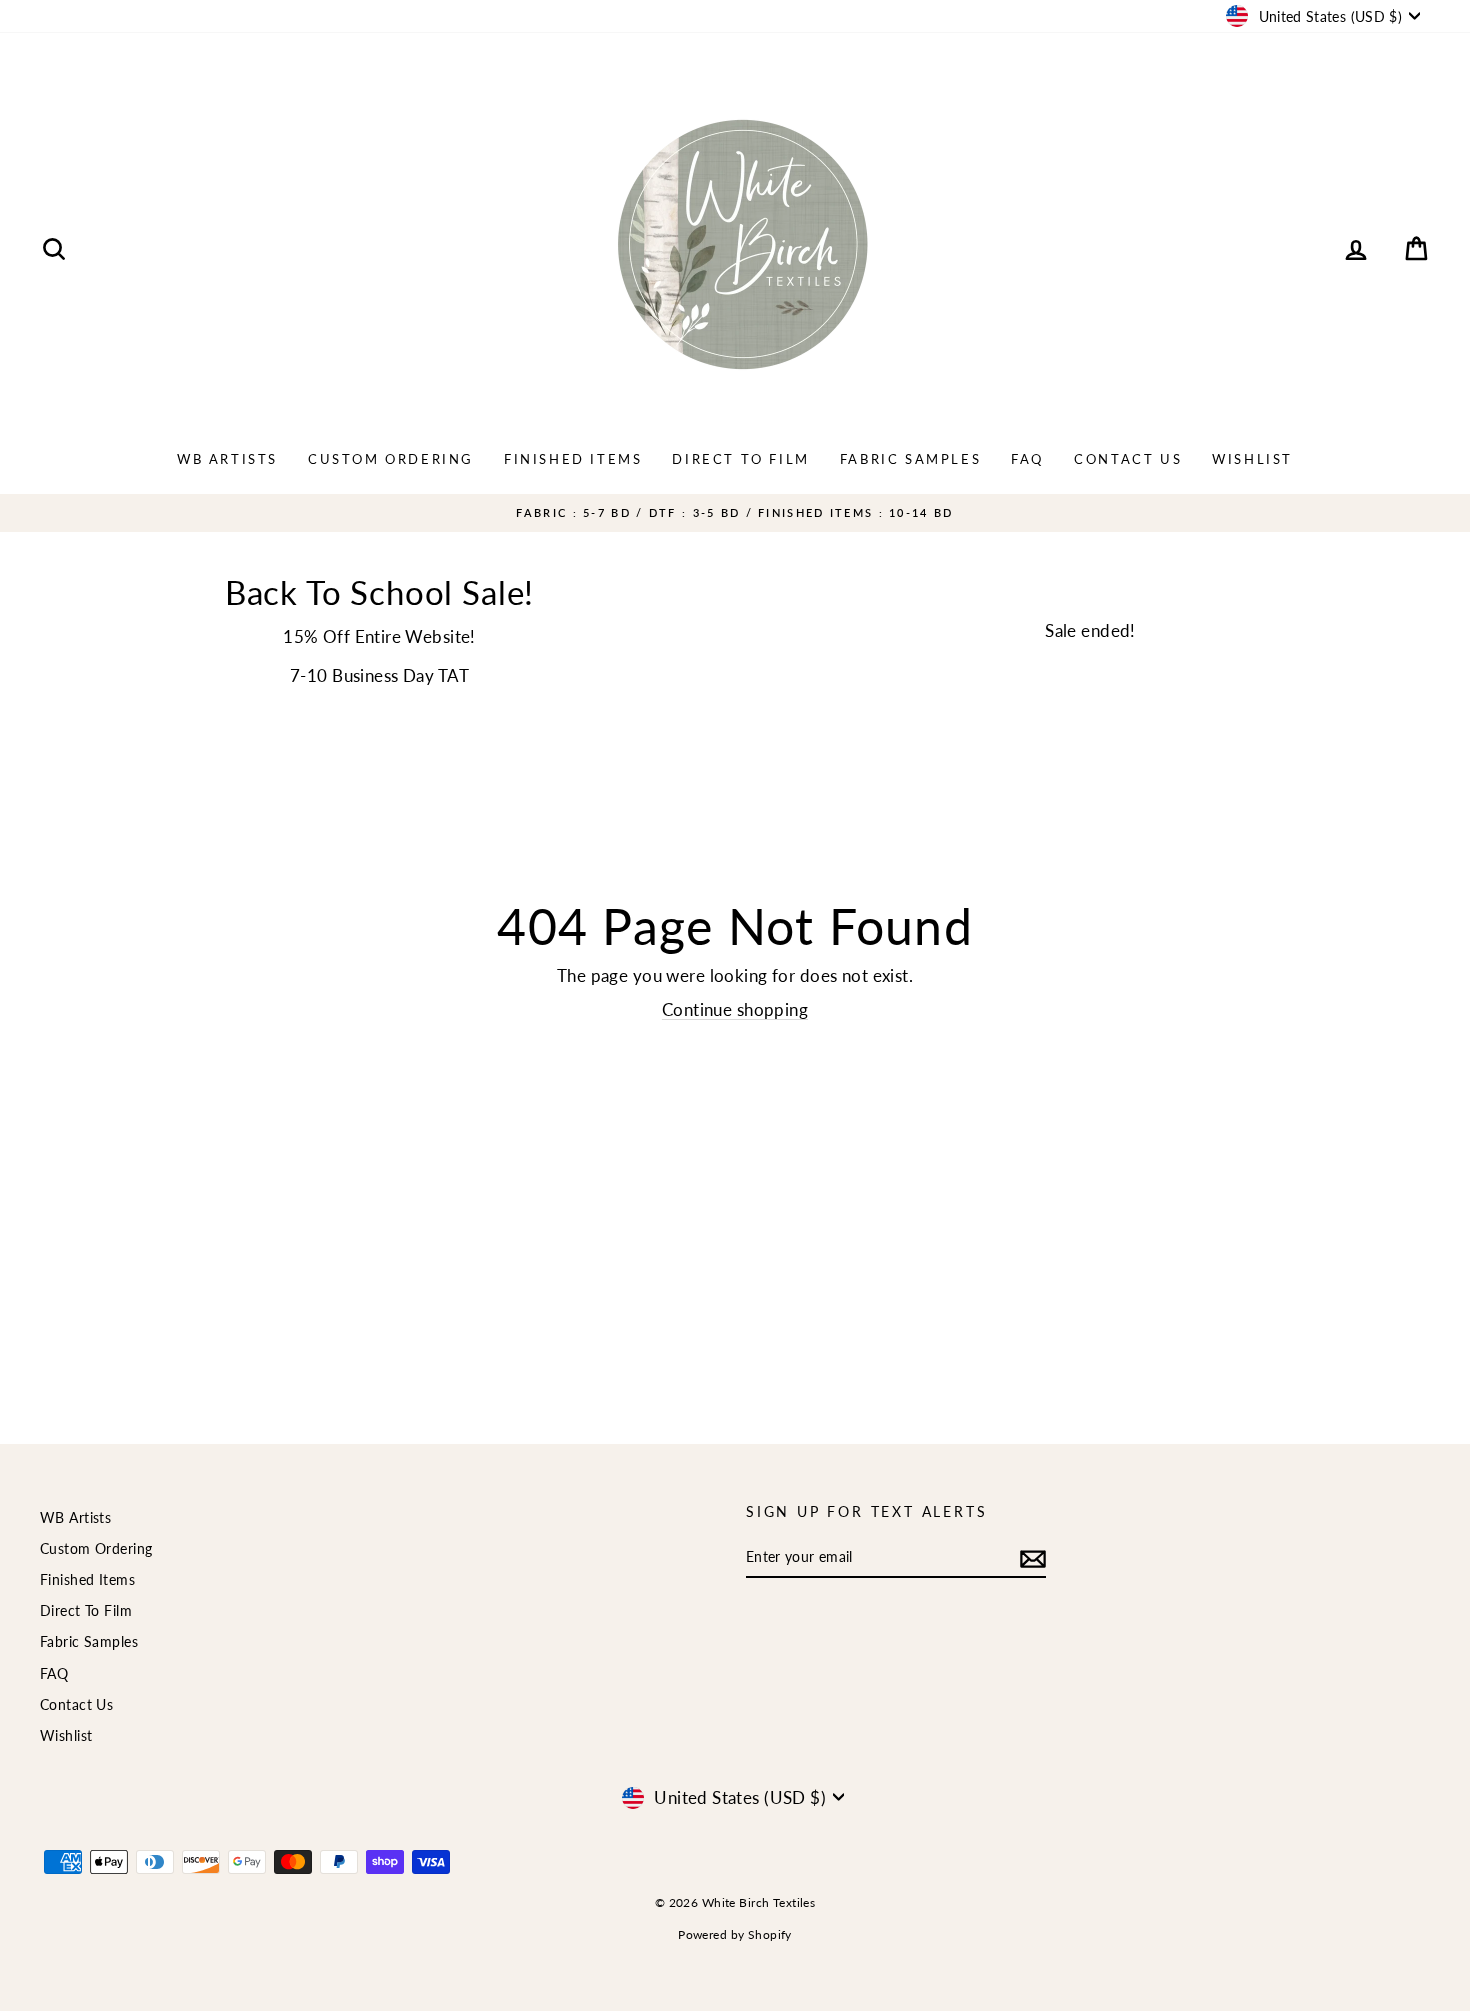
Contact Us (1128, 459)
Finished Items (573, 459)
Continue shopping (735, 1009)
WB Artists (227, 459)
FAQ (1027, 459)
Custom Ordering (391, 459)
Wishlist (1252, 459)
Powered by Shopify (735, 1934)
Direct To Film (740, 459)
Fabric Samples (910, 459)
